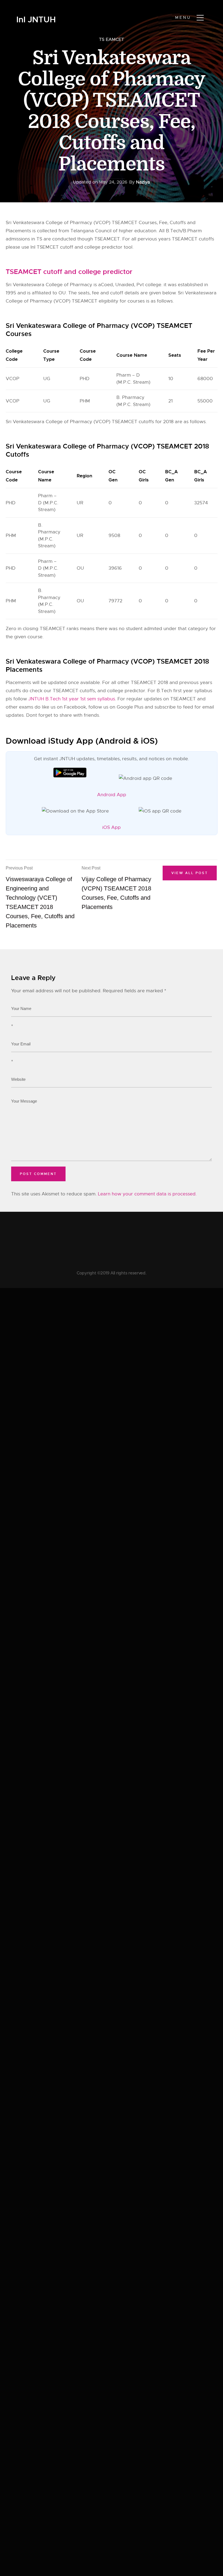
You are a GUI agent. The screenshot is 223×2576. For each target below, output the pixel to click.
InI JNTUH (36, 20)
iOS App (112, 827)
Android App (112, 795)
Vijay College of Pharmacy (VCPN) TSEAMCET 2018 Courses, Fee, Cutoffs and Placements (116, 888)
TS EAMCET (112, 39)
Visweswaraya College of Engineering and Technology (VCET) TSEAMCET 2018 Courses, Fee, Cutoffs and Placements (40, 897)
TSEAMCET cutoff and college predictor (69, 272)
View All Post (190, 873)
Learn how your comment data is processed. (147, 1194)
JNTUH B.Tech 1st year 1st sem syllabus (72, 699)
